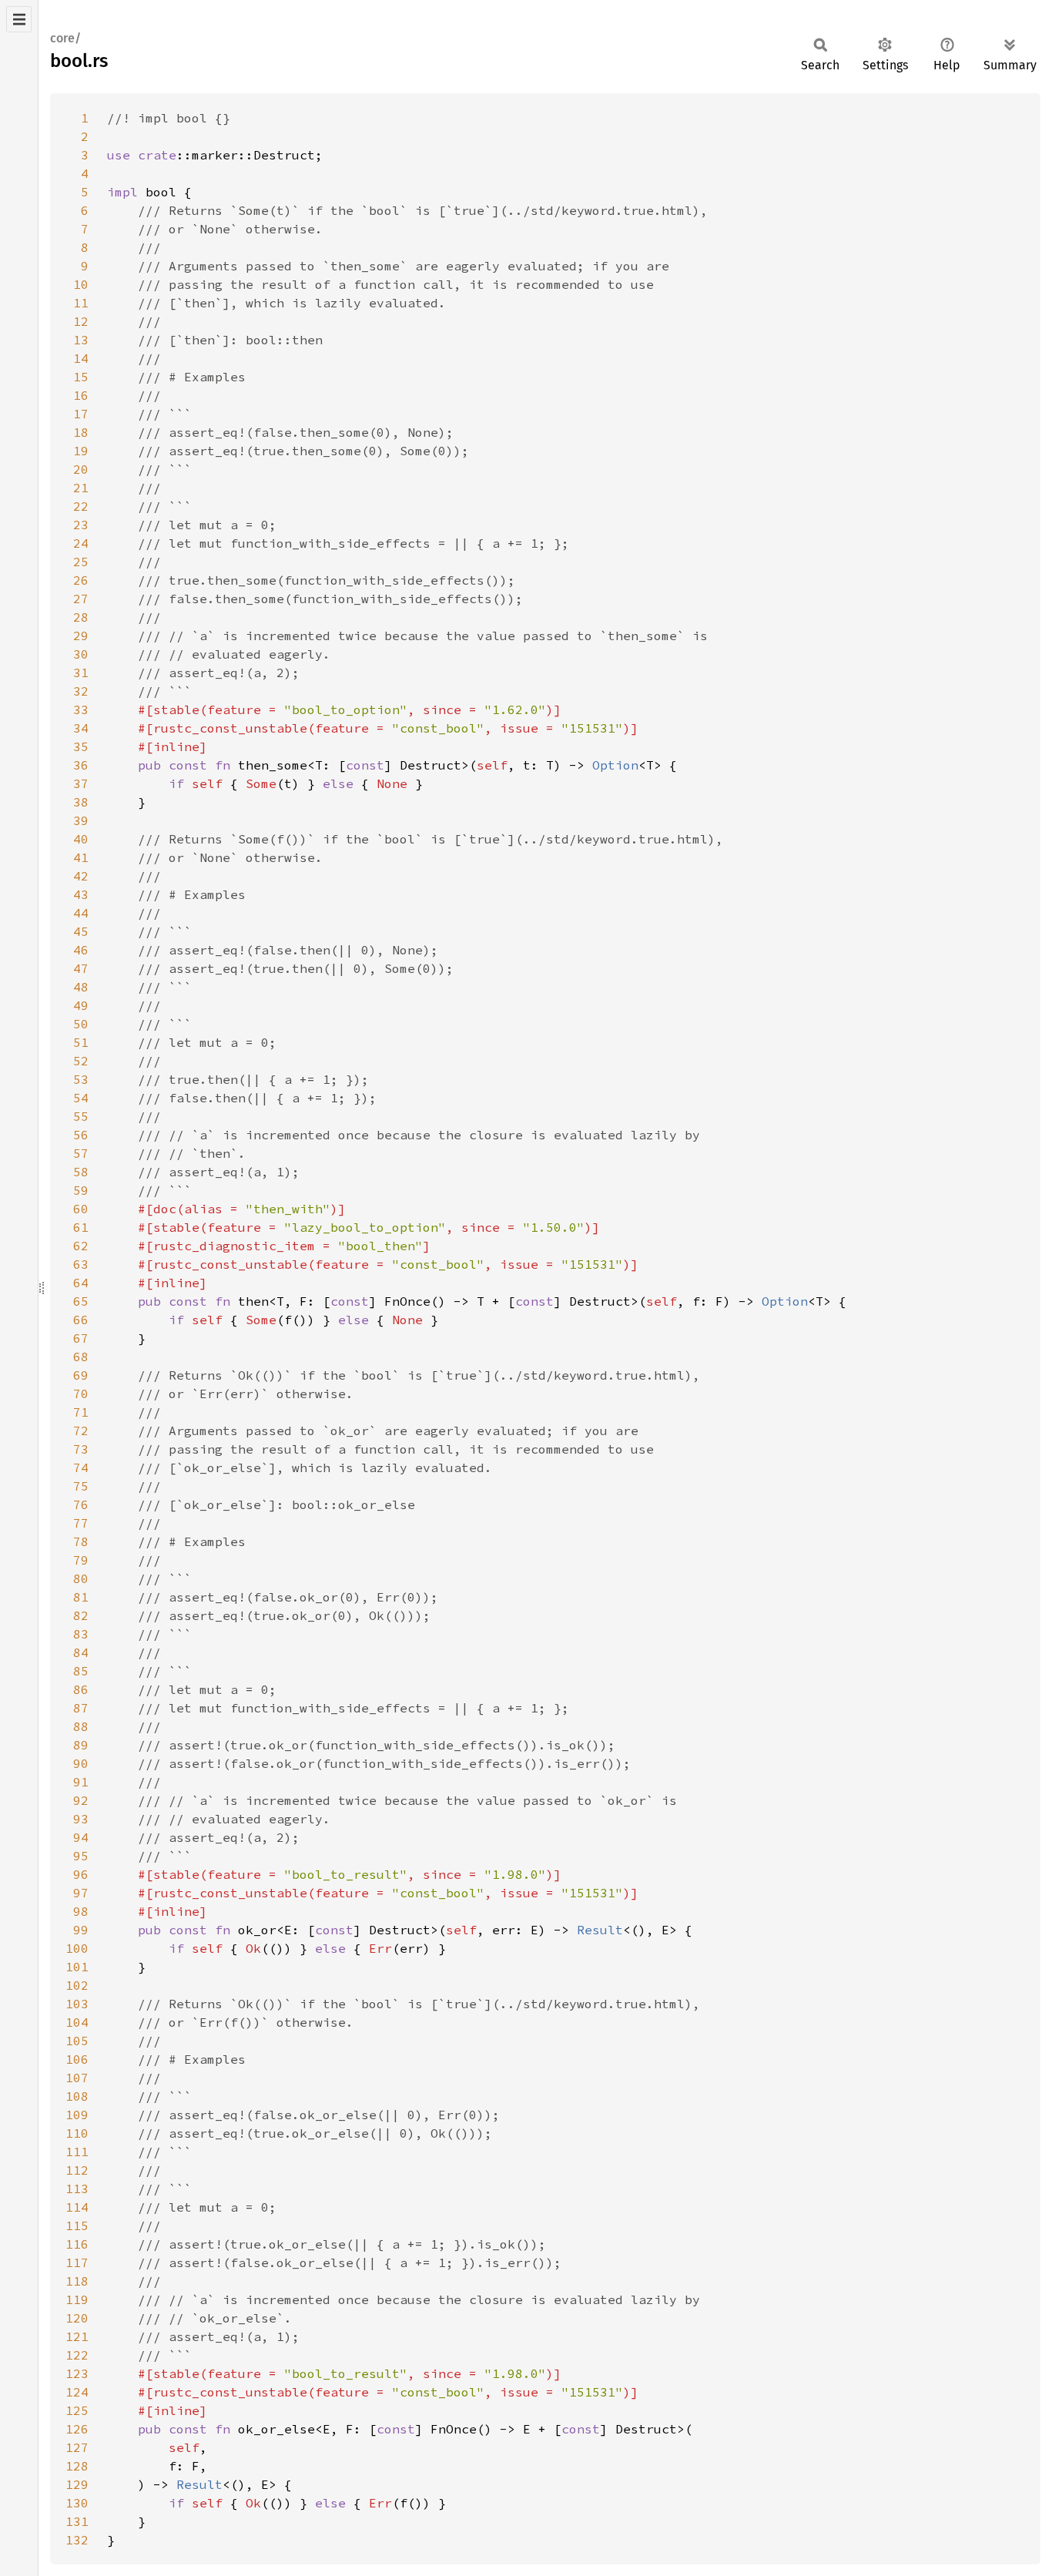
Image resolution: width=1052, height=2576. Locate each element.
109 (77, 2115)
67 (81, 1338)
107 (77, 2078)
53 (81, 1079)
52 (81, 1061)
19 (81, 451)
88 (81, 1726)
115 (77, 2225)
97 (81, 1893)
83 (81, 1634)
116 (77, 2244)
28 (81, 617)
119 (77, 2299)
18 (81, 432)
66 (81, 1320)
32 (81, 691)
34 (81, 728)
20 (81, 469)
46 (81, 950)
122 (77, 2355)
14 (81, 358)
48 (81, 987)
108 (77, 2096)
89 (81, 1745)
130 (77, 2503)
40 (81, 839)
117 (77, 2262)
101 (77, 1967)
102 (77, 1985)
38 (81, 802)
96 (81, 1874)
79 (81, 1560)
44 (81, 913)
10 (81, 284)
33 (81, 709)
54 (81, 1098)
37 (81, 783)
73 (81, 1449)
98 (81, 1911)
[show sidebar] (19, 19)
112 (77, 2170)
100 (77, 1948)
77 (81, 1523)
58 (81, 1172)
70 (81, 1394)
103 (77, 2004)
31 (81, 673)
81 (81, 1597)
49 (81, 1005)
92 (81, 1800)
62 (81, 1246)
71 (81, 1412)
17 (81, 414)
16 (81, 395)
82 (81, 1615)
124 (77, 2392)
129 (77, 2484)
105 (77, 2041)
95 (81, 1856)
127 (77, 2447)
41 (81, 857)
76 (81, 1504)
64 (81, 1283)
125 (77, 2410)
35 (81, 746)
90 (81, 1763)
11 (81, 303)
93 (81, 1819)
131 (77, 2521)
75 (81, 1486)
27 (81, 599)
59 (81, 1190)
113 (77, 2189)
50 (81, 1024)
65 (81, 1301)
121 (77, 2336)
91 (81, 1782)
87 (81, 1708)
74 (81, 1467)
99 (81, 1930)
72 (81, 1431)
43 (81, 894)
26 (81, 580)
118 (77, 2281)
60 (81, 1209)
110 (77, 2133)
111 (77, 2152)
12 (81, 321)
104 (77, 2022)
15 (81, 377)
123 (77, 2373)
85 (81, 1671)
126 (77, 2429)
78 (81, 1541)
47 (81, 968)
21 (81, 488)
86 (81, 1689)
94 (81, 1837)
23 (81, 525)
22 (81, 506)
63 (81, 1264)
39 (81, 820)
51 (81, 1042)
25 (81, 562)
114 (77, 2207)
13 (81, 340)
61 (81, 1227)
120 (77, 2318)
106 (77, 2059)
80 (81, 1578)
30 (81, 654)
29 (81, 636)
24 (81, 543)
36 (81, 765)
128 (77, 2466)
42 (81, 876)
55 (81, 1116)
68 (81, 1357)
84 (81, 1652)
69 (81, 1375)
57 (81, 1153)
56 (81, 1135)
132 (77, 2540)
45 (81, 931)
